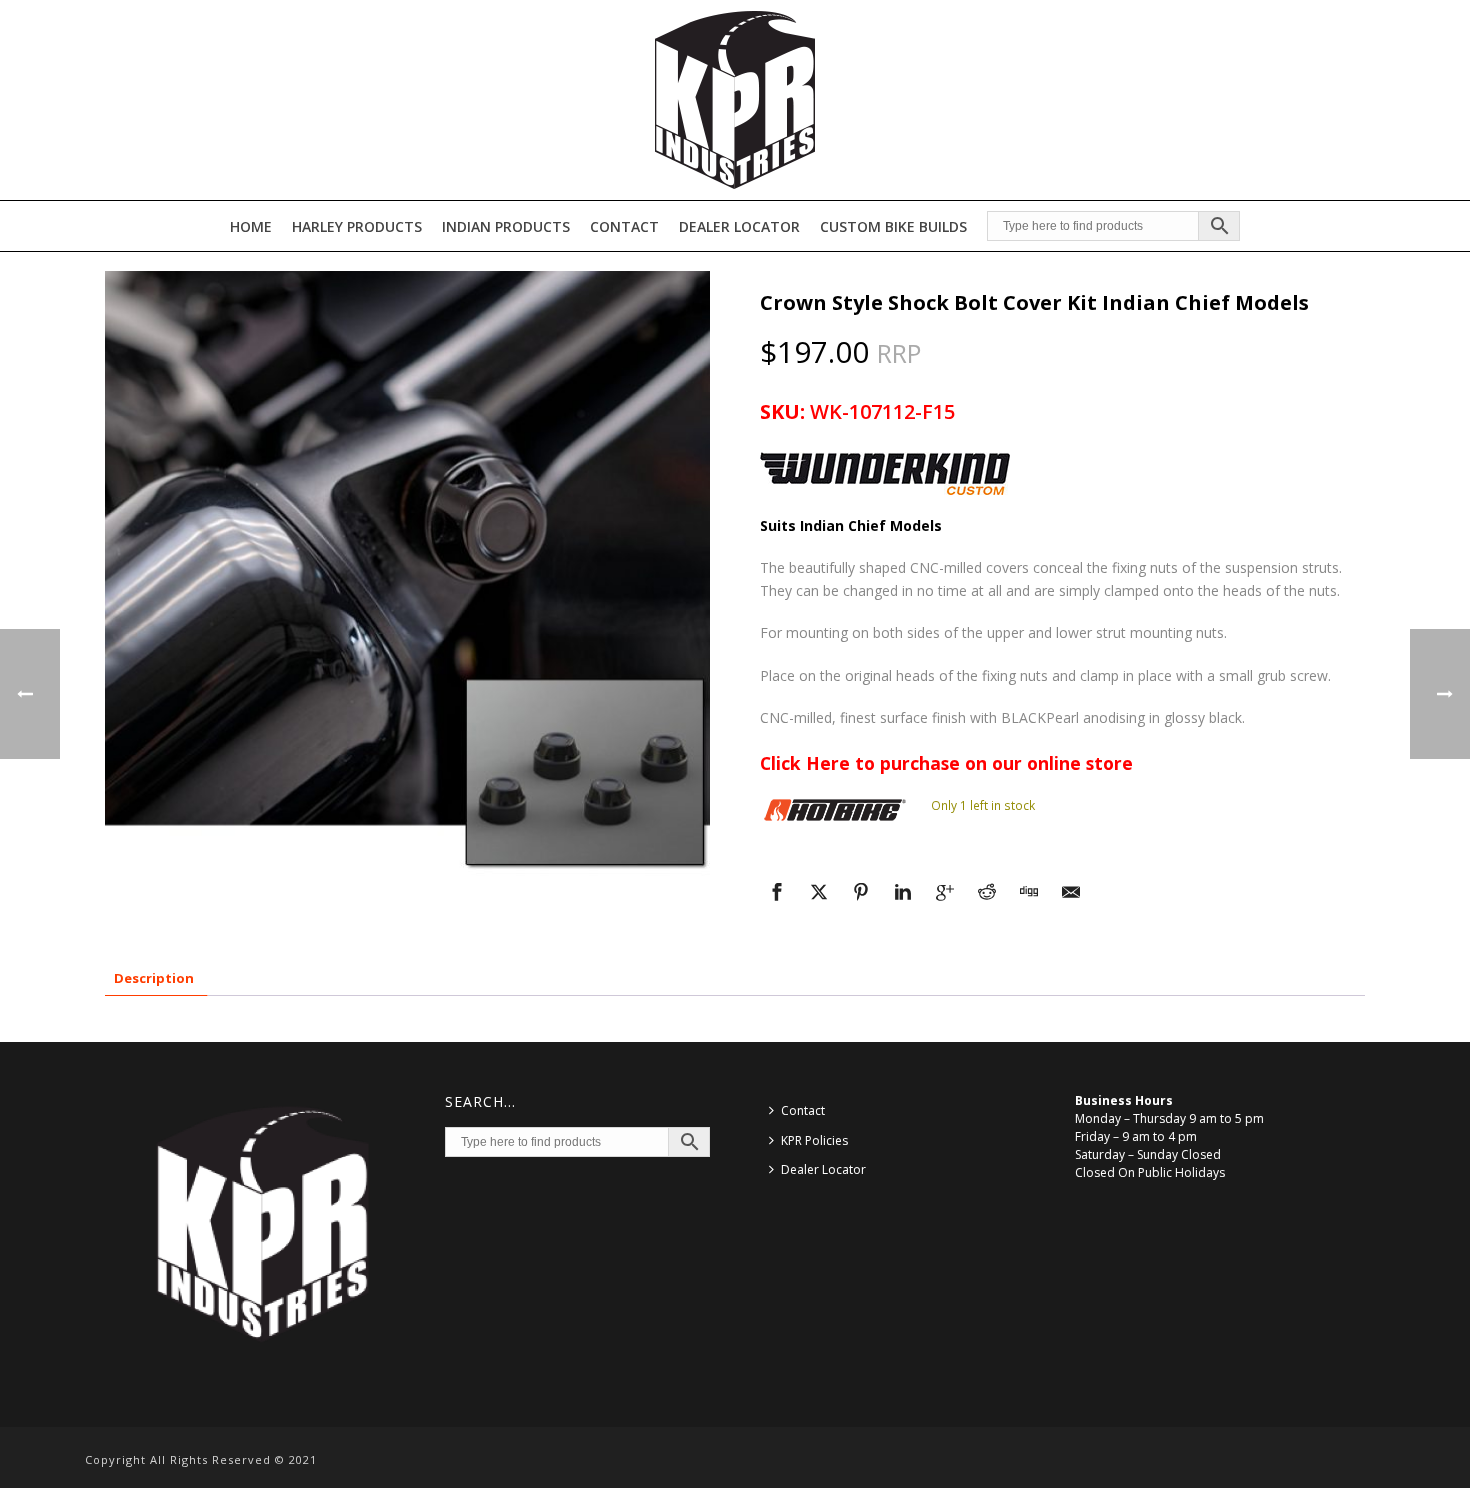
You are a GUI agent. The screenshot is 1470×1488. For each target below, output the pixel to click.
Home (251, 226)
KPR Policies (814, 1140)
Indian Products (506, 226)
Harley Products (357, 226)
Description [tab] (154, 978)
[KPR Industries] (735, 100)
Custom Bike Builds (893, 226)
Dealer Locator (739, 226)
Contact (624, 226)
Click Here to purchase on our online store (946, 763)
